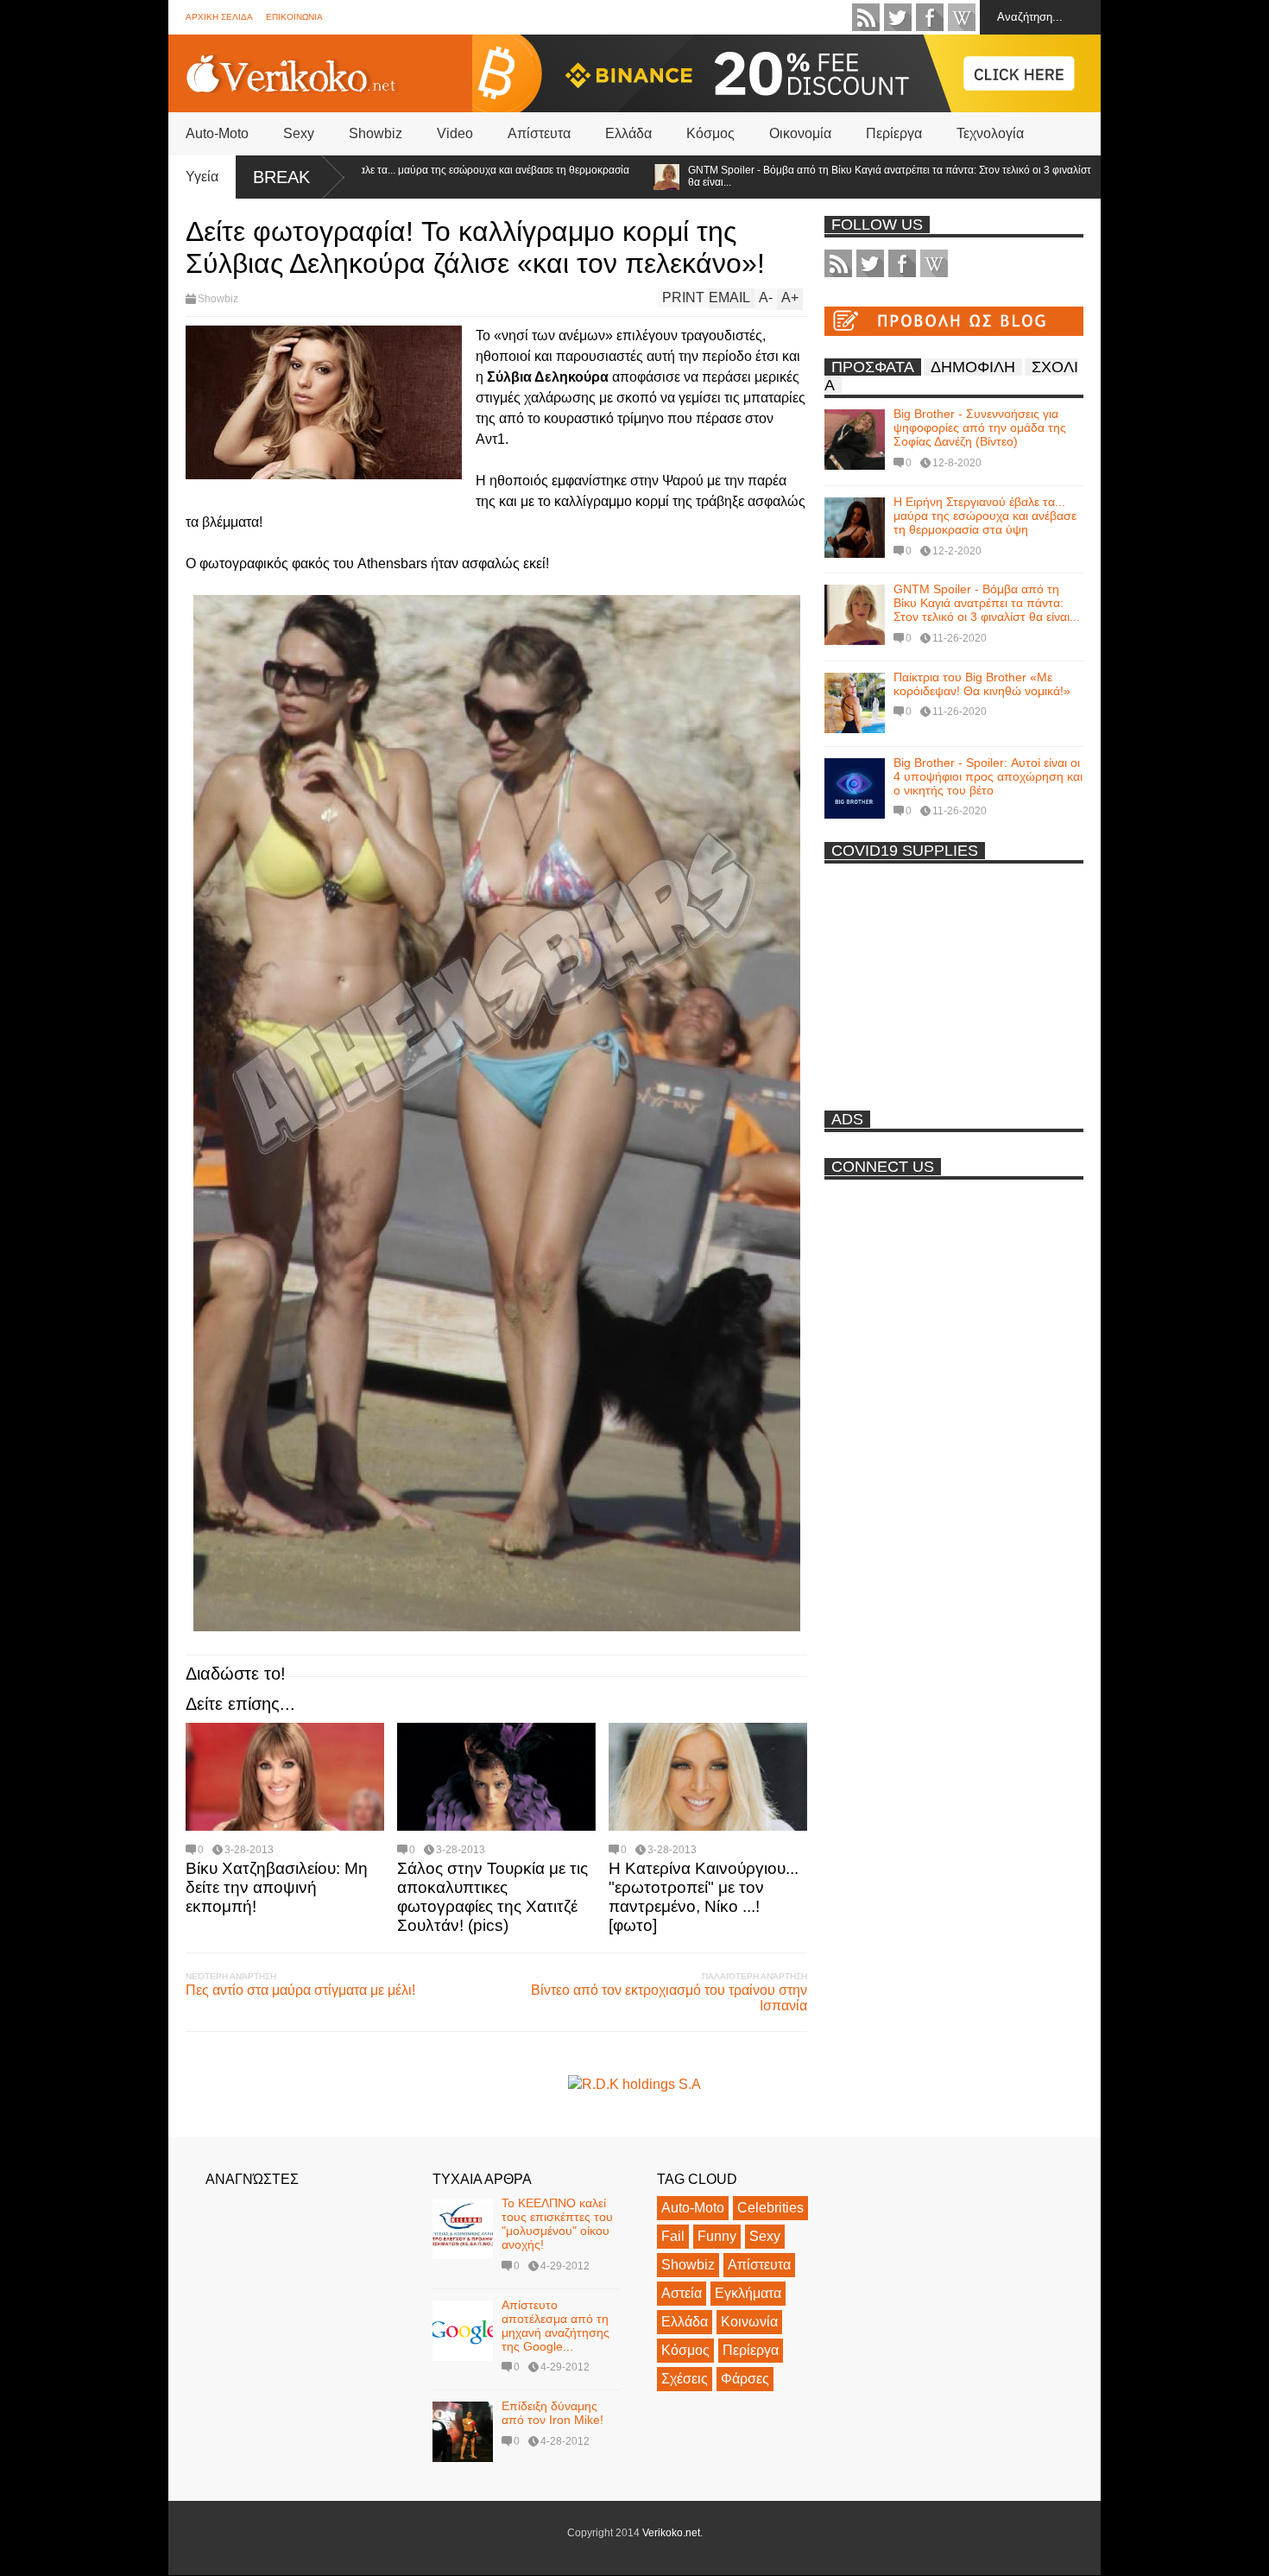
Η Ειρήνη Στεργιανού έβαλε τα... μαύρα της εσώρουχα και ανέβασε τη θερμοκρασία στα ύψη (985, 516)
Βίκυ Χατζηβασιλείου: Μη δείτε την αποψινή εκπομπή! (277, 1887)
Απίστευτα (539, 133)
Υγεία (202, 177)
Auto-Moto (217, 133)
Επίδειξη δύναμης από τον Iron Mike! (552, 2413)
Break (281, 177)
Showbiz (376, 133)
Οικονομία (800, 133)
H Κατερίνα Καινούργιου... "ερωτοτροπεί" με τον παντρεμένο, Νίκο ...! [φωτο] (704, 1897)
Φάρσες (745, 2379)
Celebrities (770, 2208)
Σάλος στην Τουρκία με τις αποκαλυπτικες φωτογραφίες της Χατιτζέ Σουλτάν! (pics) (492, 1897)
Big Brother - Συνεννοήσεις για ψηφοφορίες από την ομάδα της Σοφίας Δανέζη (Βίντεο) (980, 427)
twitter (898, 17)
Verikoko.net (671, 2533)
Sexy (299, 133)
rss (866, 17)
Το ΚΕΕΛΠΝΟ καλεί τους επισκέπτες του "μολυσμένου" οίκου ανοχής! (557, 2224)
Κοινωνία (749, 2322)
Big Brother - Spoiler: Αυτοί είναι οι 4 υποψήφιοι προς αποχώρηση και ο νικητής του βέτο (988, 776)
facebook (930, 17)
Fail (673, 2236)
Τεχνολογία (990, 133)
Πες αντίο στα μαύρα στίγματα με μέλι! (300, 1990)
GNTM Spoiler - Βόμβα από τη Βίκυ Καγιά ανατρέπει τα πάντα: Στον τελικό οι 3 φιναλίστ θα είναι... (816, 176)
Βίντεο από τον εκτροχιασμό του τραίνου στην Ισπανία (669, 1998)
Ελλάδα (628, 133)
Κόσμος (710, 133)
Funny (717, 2236)
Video (455, 133)
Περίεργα (894, 133)
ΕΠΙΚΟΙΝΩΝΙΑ (294, 17)
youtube (962, 17)
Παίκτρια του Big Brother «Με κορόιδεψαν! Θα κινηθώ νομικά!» (982, 684)
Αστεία (682, 2293)
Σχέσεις (685, 2379)
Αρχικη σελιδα (219, 17)
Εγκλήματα (748, 2293)
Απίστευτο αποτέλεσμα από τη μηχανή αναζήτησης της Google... (556, 2326)
